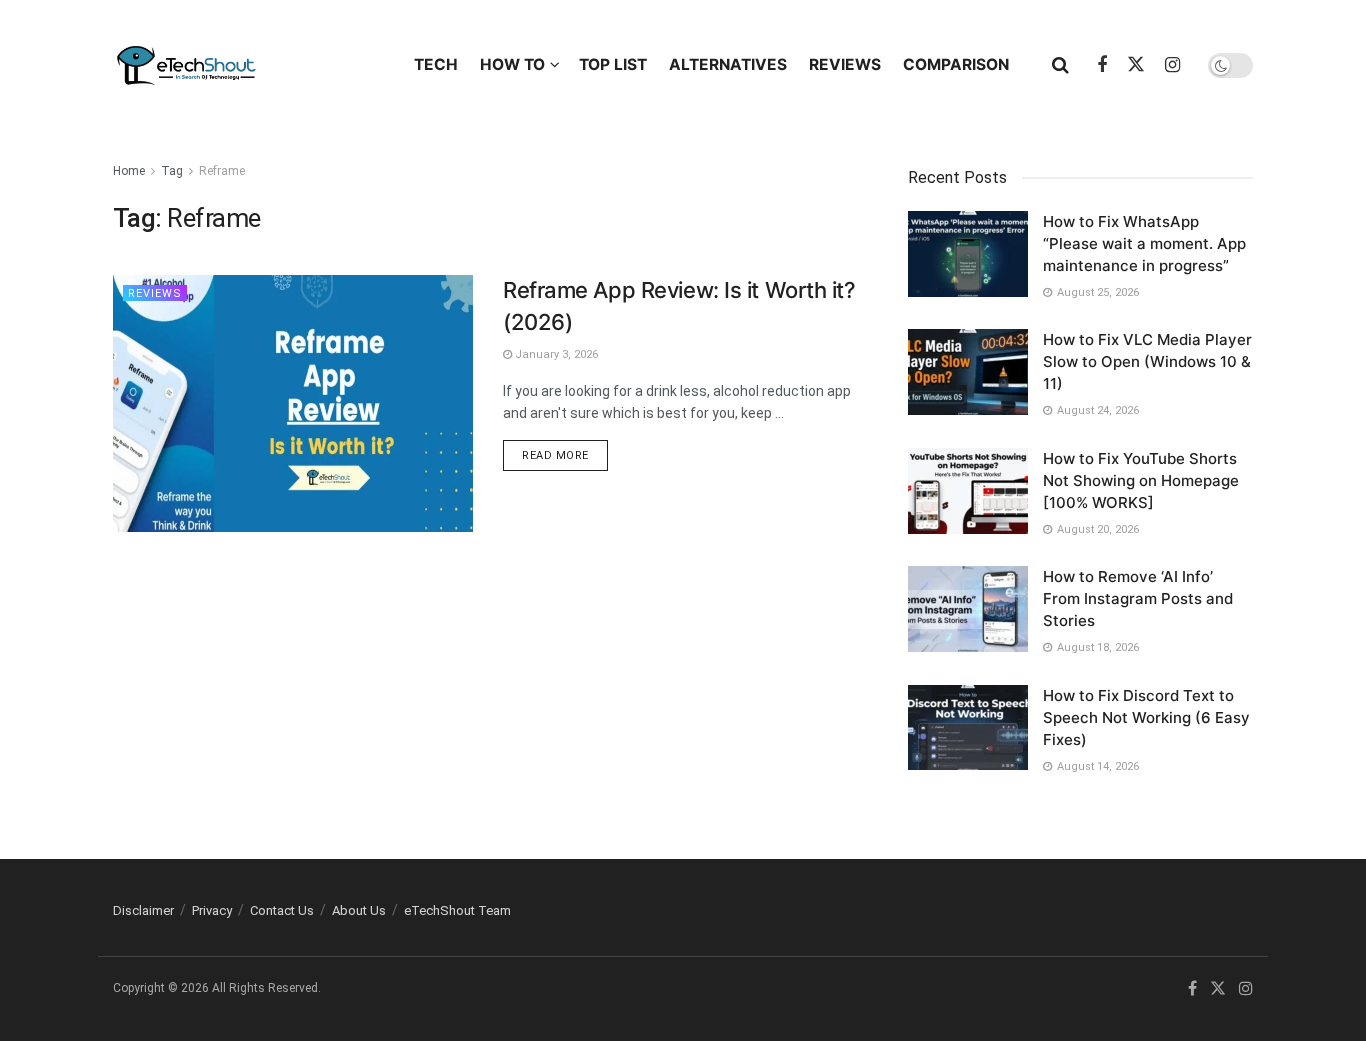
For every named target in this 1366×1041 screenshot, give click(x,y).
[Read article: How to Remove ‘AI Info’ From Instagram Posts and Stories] (968, 609)
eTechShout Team (457, 910)
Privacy (212, 910)
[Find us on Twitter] (1136, 65)
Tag (172, 171)
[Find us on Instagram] (1172, 65)
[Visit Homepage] (246, 65)
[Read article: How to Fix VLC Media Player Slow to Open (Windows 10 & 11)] (968, 372)
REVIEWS (845, 64)
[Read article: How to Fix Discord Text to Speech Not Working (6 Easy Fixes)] (968, 728)
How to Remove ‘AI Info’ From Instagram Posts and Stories (1138, 598)
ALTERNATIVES (728, 64)
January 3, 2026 (555, 354)
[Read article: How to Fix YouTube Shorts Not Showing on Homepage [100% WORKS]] (968, 491)
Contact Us (282, 910)
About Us (359, 910)
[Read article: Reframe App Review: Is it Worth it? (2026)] (293, 403)
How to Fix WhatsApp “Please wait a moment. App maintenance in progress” (1144, 243)
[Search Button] (1060, 65)
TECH (436, 64)
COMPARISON (956, 64)
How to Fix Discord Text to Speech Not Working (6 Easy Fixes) (1146, 717)
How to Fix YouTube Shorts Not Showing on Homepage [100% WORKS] (1141, 480)
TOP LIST (613, 64)
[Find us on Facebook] (1102, 65)
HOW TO (512, 64)
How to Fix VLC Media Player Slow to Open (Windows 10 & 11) (1147, 361)
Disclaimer (143, 910)
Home (129, 171)
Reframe (222, 171)
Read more (565, 455)
